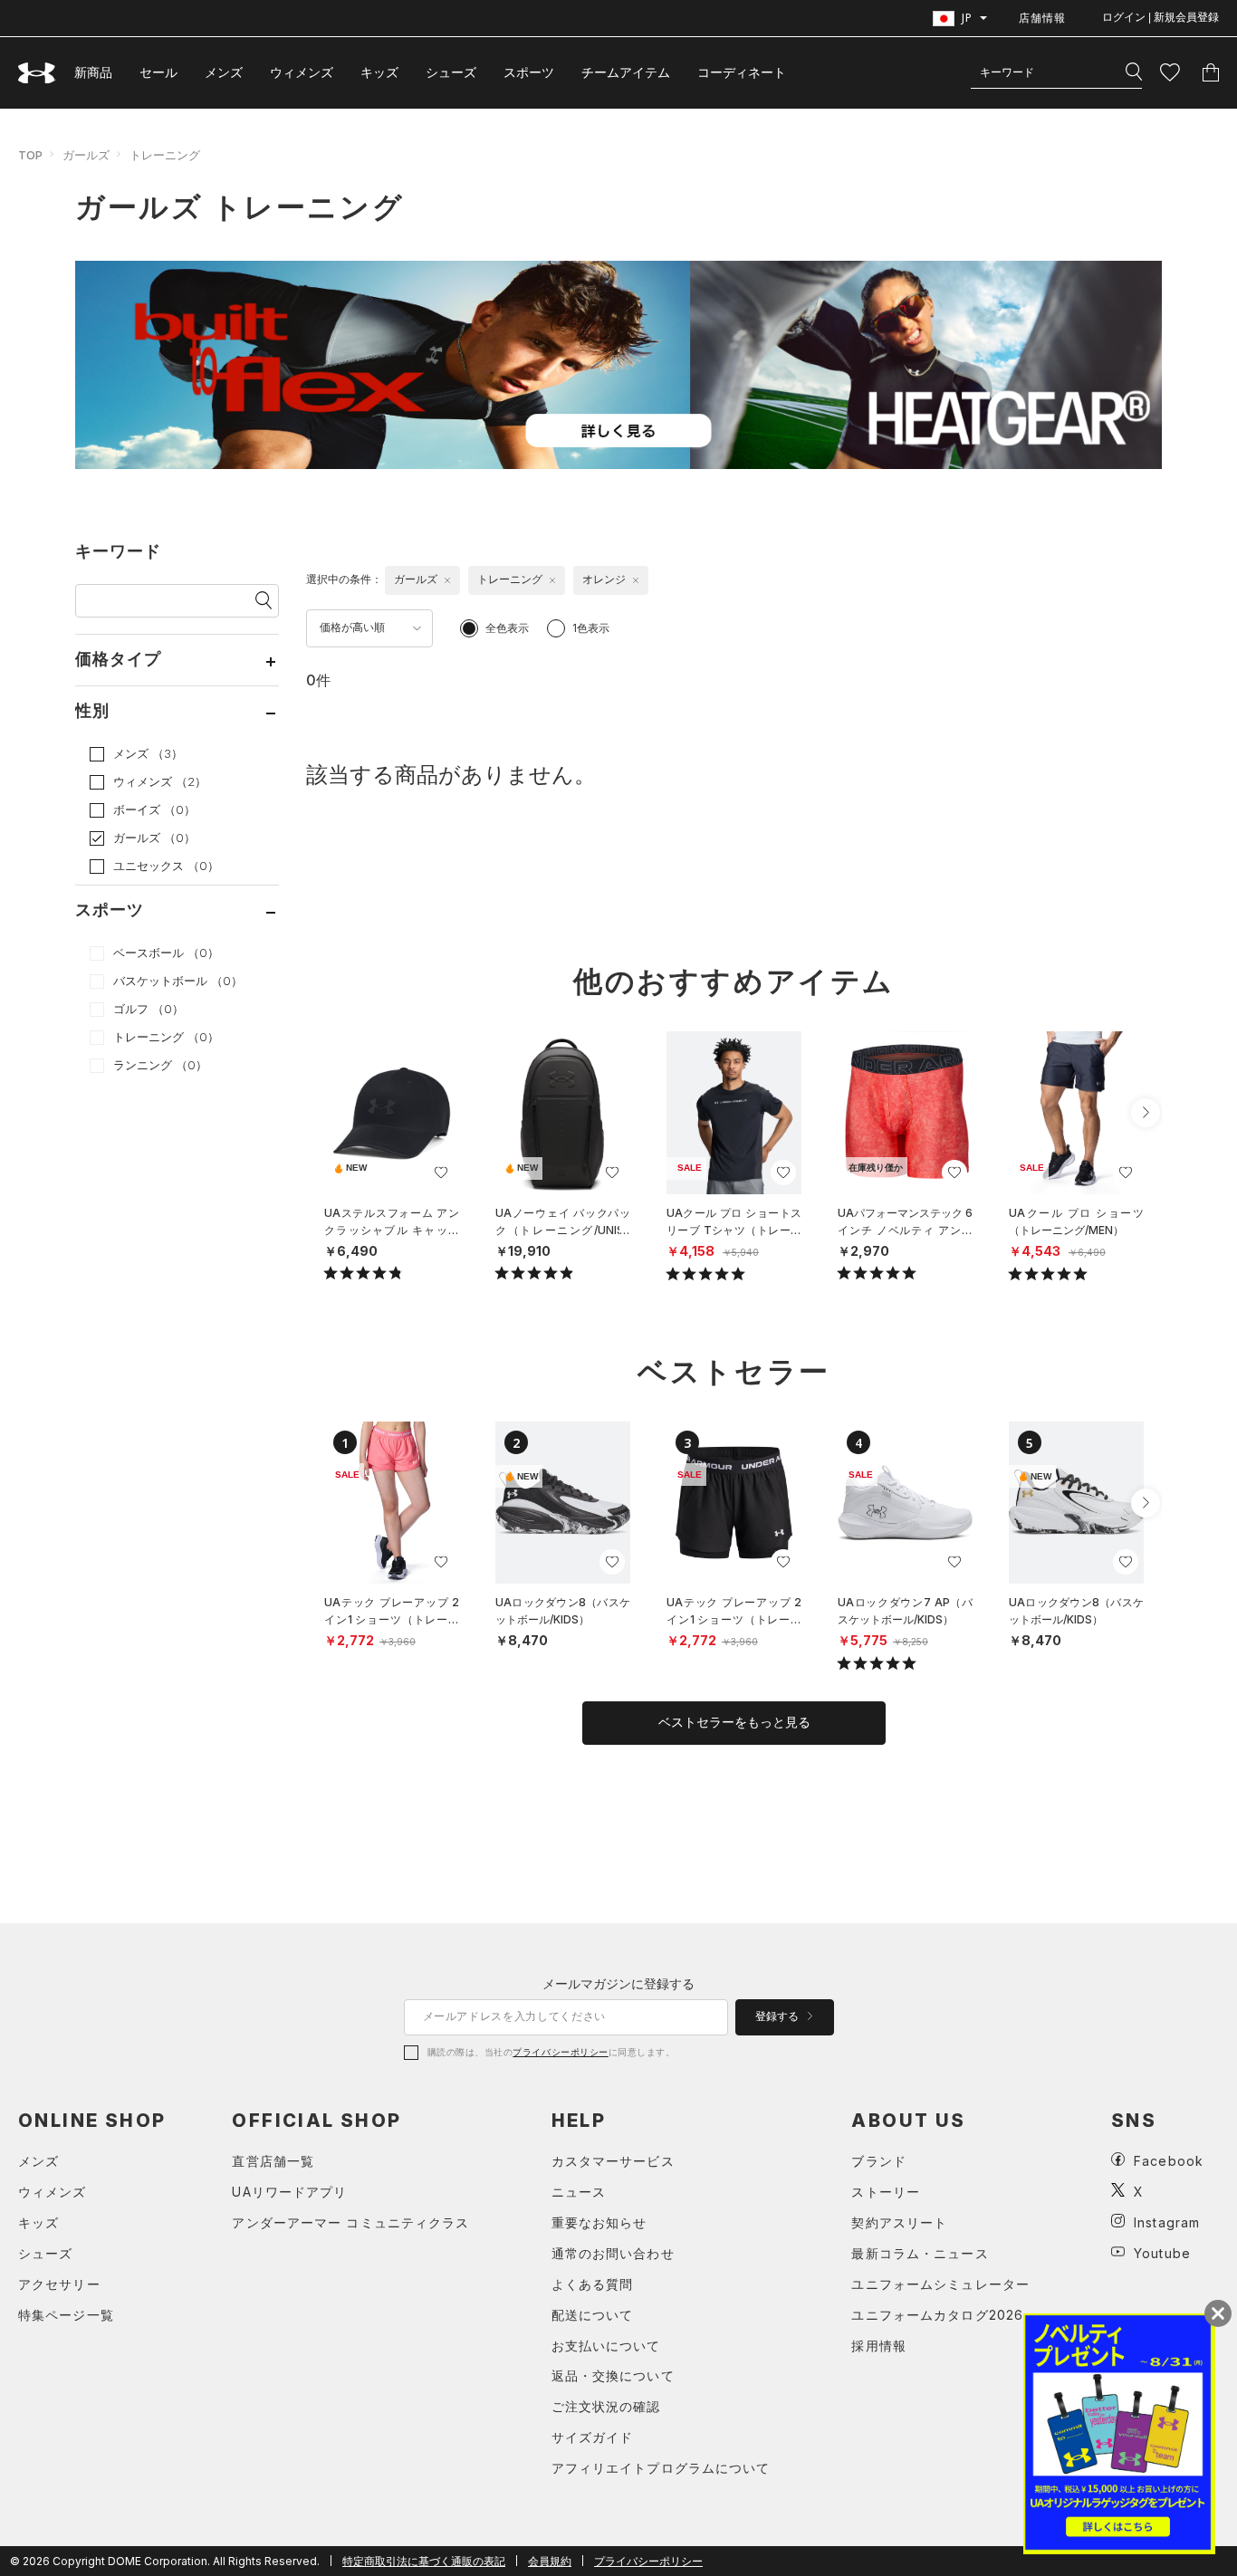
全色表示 (507, 628)
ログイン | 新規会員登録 (1160, 17)
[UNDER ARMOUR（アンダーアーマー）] (37, 73)
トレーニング (165, 155)
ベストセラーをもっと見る (734, 1722)
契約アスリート (899, 2222)
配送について (593, 2315)
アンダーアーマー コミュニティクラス (350, 2222)
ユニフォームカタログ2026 (937, 2315)
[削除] (447, 580)
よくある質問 (593, 2284)
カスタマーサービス (613, 2161)
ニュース (579, 2192)
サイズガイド (593, 2437)
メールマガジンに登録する (618, 1983)
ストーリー (886, 2192)
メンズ (224, 72)
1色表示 (591, 628)
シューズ (451, 72)
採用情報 (878, 2346)
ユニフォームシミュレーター (940, 2284)
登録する (778, 2016)
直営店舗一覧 (273, 2161)
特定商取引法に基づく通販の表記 (424, 2561)
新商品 (93, 72)
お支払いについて (606, 2346)
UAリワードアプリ (289, 2192)
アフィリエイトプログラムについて (661, 2468)
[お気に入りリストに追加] (441, 1173)
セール (158, 72)
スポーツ (529, 72)
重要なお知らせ (599, 2222)
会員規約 (550, 2561)
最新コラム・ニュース (920, 2253)
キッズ (379, 72)
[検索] (1134, 72)
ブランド (878, 2161)
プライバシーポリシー (560, 2052)
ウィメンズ (302, 72)
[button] (1146, 1113)
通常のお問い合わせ (613, 2253)
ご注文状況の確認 (606, 2406)
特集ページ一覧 (66, 2315)
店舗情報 (1042, 18)
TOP (30, 155)
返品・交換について (613, 2375)
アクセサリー (59, 2284)
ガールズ (86, 155)
